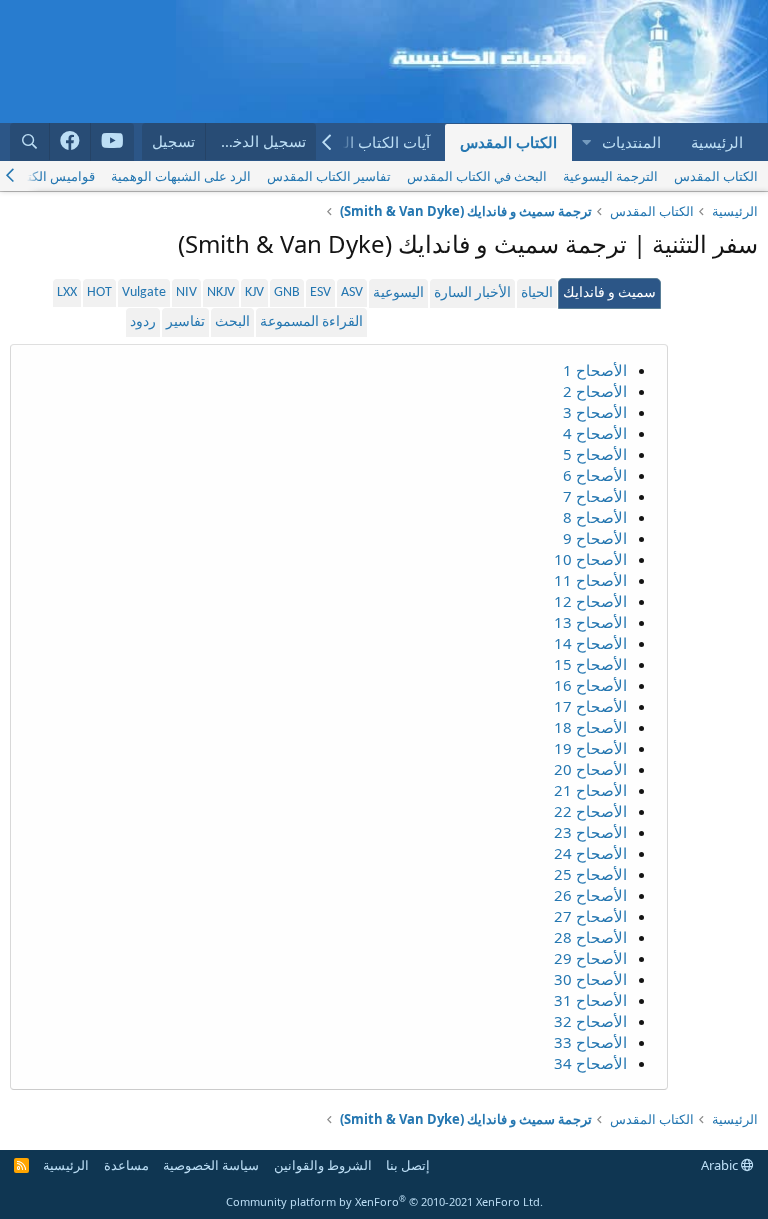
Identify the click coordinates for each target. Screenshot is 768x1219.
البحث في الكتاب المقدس (477, 176)
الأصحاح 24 (590, 853)
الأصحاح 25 (590, 874)
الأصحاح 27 (590, 916)
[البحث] (30, 141)
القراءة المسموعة (311, 322)
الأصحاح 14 (590, 643)
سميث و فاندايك (609, 293)
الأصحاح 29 (590, 958)
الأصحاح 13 (590, 622)
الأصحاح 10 (590, 559)
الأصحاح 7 (595, 496)
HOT (99, 292)
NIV (186, 292)
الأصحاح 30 (590, 979)
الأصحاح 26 (590, 895)
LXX (67, 292)
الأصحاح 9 (595, 538)
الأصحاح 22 (590, 811)
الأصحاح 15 (590, 664)
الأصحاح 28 (590, 937)
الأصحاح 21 (590, 790)
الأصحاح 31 (590, 1000)
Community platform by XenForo (384, 1201)
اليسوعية (398, 293)
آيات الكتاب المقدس (366, 142)
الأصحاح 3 (595, 412)
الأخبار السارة (472, 293)
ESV (320, 292)
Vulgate (144, 292)
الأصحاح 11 (590, 580)
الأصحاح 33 (590, 1042)
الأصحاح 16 (590, 685)
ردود (143, 322)
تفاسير (185, 322)
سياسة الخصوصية (211, 1165)
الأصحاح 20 (590, 769)
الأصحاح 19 (590, 748)
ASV (352, 292)
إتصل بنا (408, 1165)
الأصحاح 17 (590, 706)
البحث (232, 322)
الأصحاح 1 (595, 370)
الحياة (537, 293)
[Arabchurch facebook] (70, 142)
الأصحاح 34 (590, 1063)
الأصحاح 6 (595, 475)
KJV (254, 292)
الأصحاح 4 (595, 433)
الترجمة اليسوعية (610, 176)
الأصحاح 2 (595, 391)
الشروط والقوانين (323, 1165)
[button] (586, 142)
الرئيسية (717, 142)
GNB (287, 292)
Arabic (721, 1165)
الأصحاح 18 (590, 727)
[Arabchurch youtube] (112, 142)
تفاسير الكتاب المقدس (329, 176)
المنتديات (631, 142)
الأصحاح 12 (590, 601)
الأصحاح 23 (590, 832)
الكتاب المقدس (508, 142)
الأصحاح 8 (595, 517)
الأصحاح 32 (590, 1021)
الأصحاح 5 (595, 454)
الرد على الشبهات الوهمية (181, 176)
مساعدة (126, 1165)
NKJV (221, 292)
